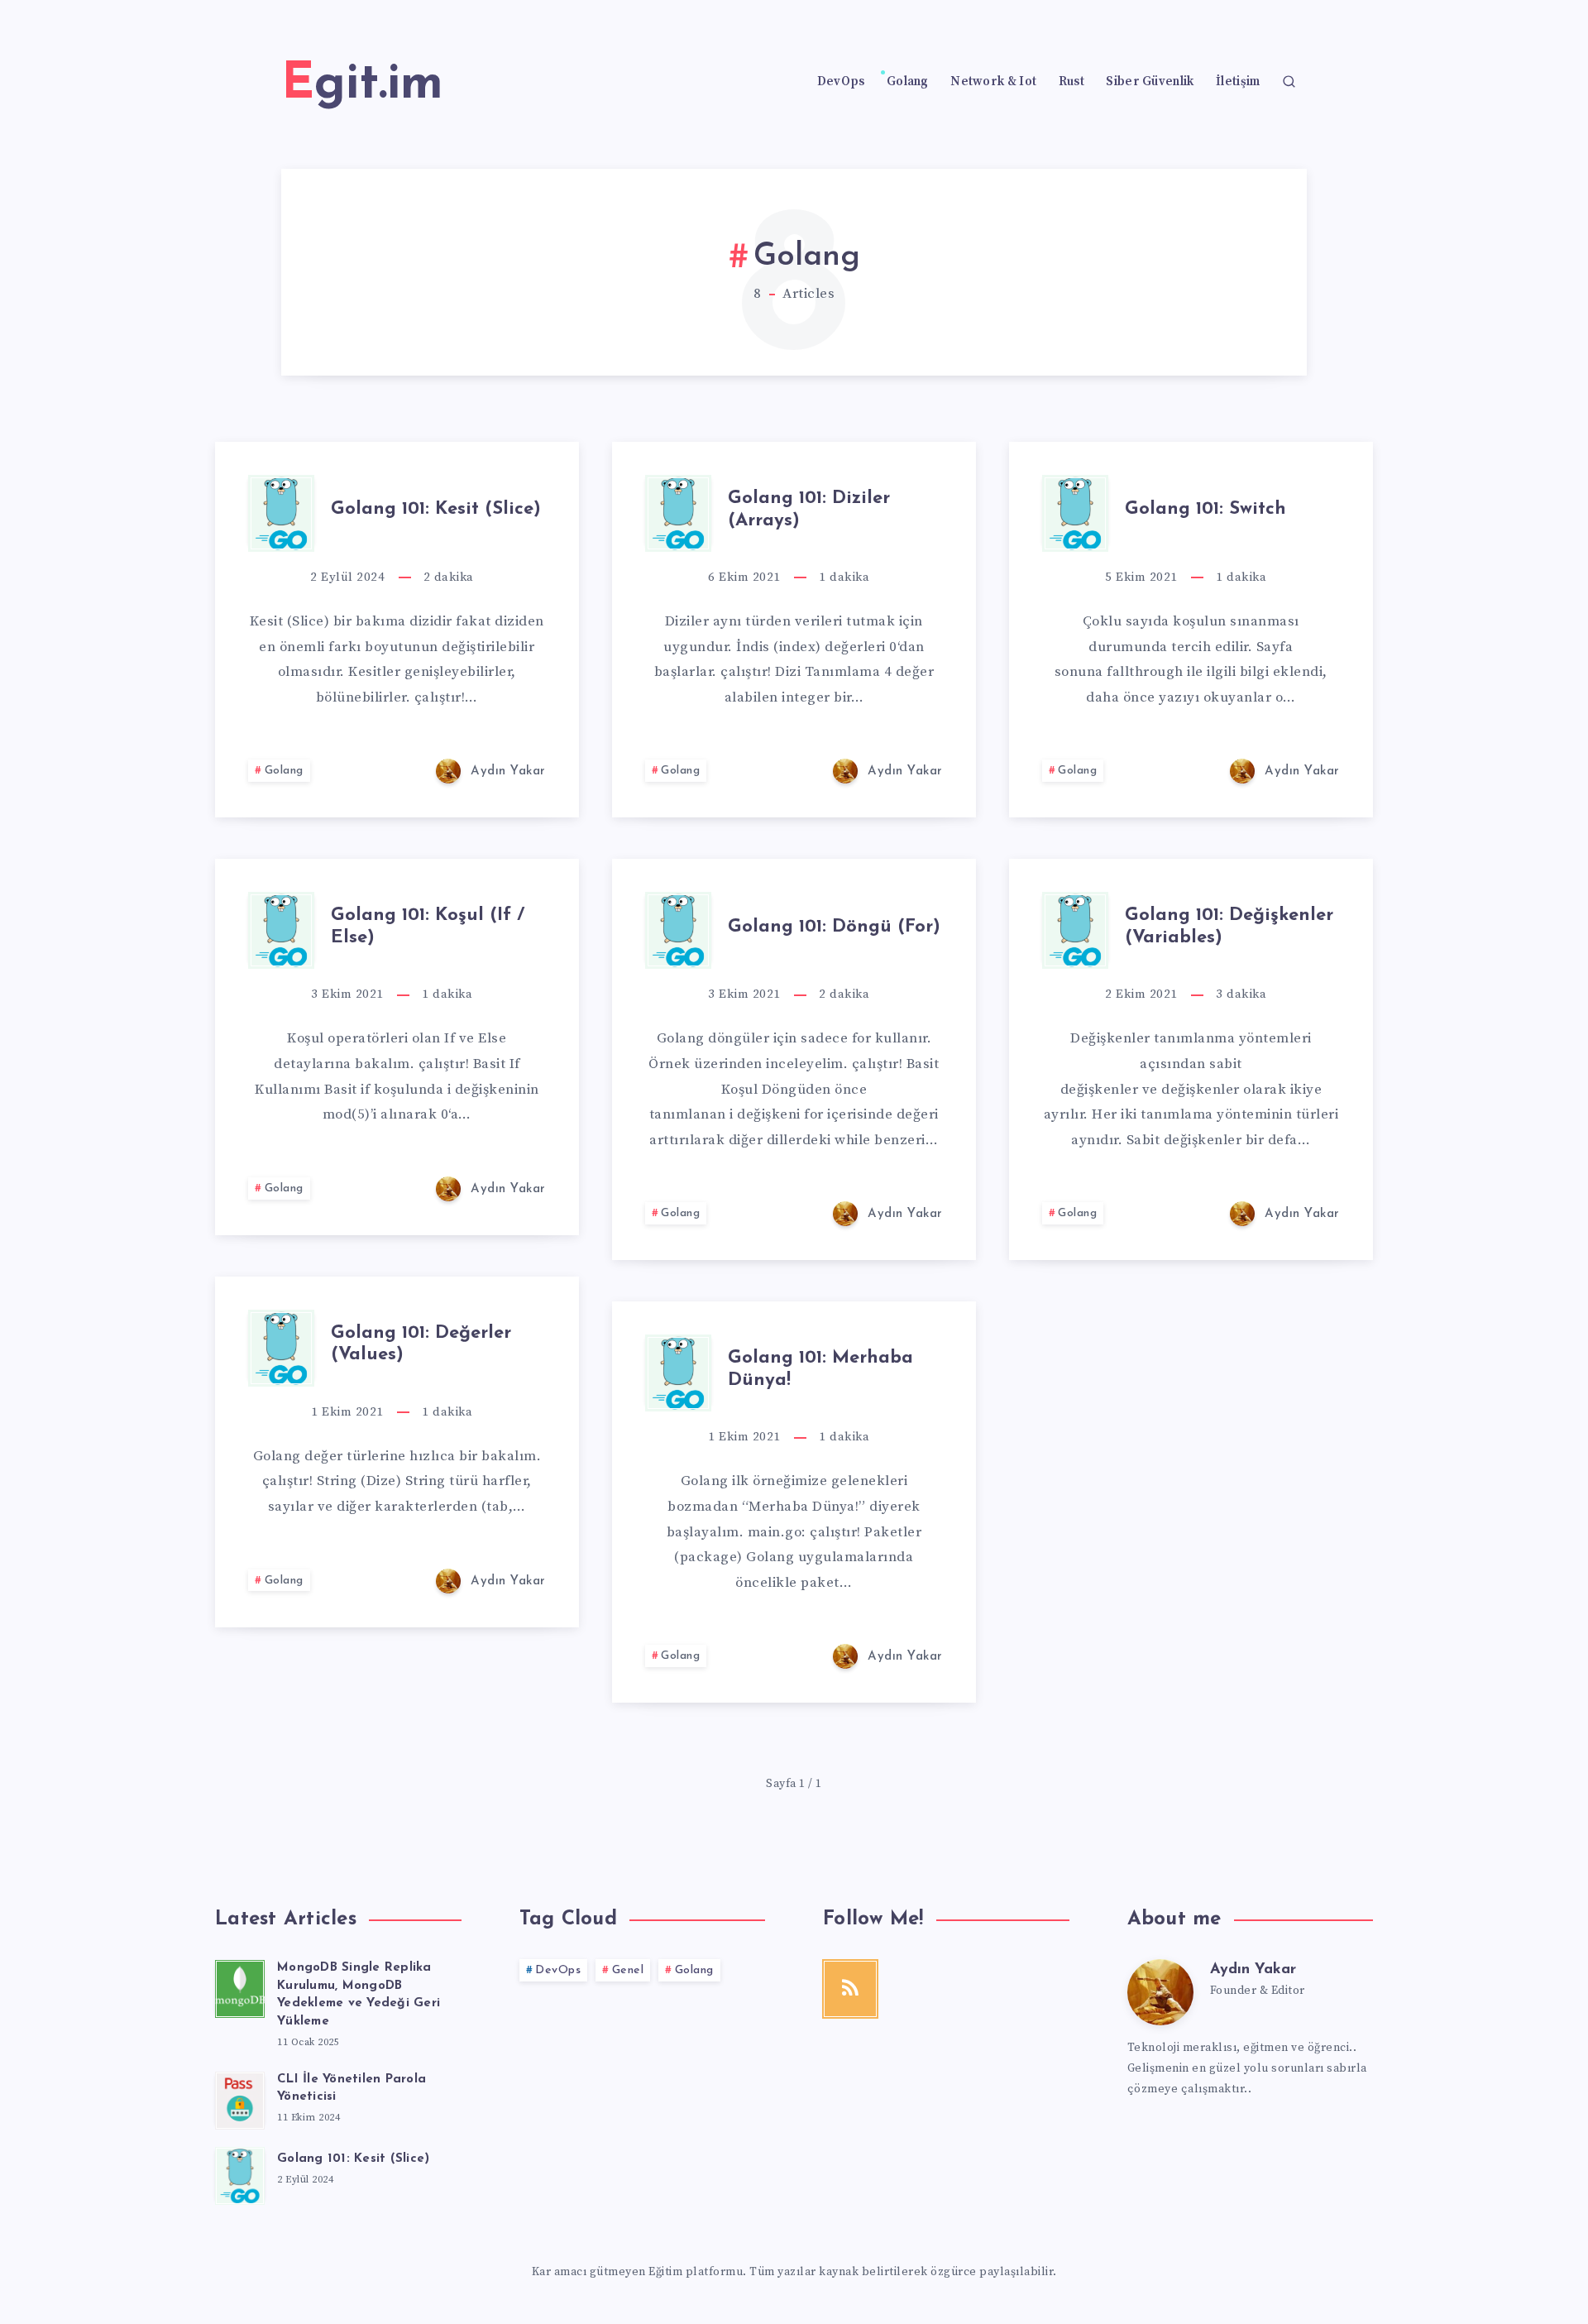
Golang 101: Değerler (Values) (421, 1344)
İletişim (1238, 82)
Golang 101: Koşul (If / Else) (428, 926)
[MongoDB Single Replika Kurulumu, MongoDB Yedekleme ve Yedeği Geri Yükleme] (240, 1986)
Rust (1071, 82)
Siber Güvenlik (1150, 82)
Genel (628, 1970)
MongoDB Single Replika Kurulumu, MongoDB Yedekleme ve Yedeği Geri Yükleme (359, 1995)
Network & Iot (993, 82)
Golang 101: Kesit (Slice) (436, 509)
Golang (908, 82)
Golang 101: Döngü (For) (834, 927)
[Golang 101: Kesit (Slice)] (240, 2173)
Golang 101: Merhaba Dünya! (820, 1369)
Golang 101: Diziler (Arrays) (809, 509)
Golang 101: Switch (1205, 509)
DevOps (841, 82)
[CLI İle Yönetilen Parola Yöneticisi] (240, 2098)
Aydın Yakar (1253, 1970)
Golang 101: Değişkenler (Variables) (1229, 926)
